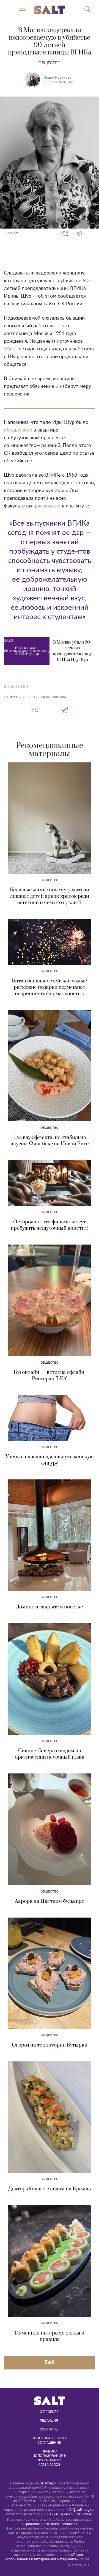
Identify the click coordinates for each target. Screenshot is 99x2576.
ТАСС (10, 349)
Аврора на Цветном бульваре (50, 1901)
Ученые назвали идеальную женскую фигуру (50, 1460)
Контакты (49, 2429)
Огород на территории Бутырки (50, 2045)
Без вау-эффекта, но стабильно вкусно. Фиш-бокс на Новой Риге (50, 1141)
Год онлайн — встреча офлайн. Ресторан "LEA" (50, 1375)
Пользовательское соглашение (50, 2440)
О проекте (49, 2412)
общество (17, 686)
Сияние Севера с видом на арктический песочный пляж (50, 1754)
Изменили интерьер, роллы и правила (50, 2336)
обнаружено (18, 430)
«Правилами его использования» (50, 2524)
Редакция (49, 2420)
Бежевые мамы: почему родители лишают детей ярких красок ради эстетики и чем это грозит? (50, 896)
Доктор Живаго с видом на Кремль (50, 2189)
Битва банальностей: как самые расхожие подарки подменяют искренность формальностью (50, 987)
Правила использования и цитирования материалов (50, 2458)
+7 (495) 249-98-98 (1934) (71, 2514)
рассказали (48, 506)
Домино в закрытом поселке (50, 1607)
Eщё (50, 2362)
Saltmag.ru (48, 2483)
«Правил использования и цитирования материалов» (45, 2557)
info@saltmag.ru (80, 2510)
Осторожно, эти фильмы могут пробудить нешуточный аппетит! (50, 1225)
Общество (50, 63)
